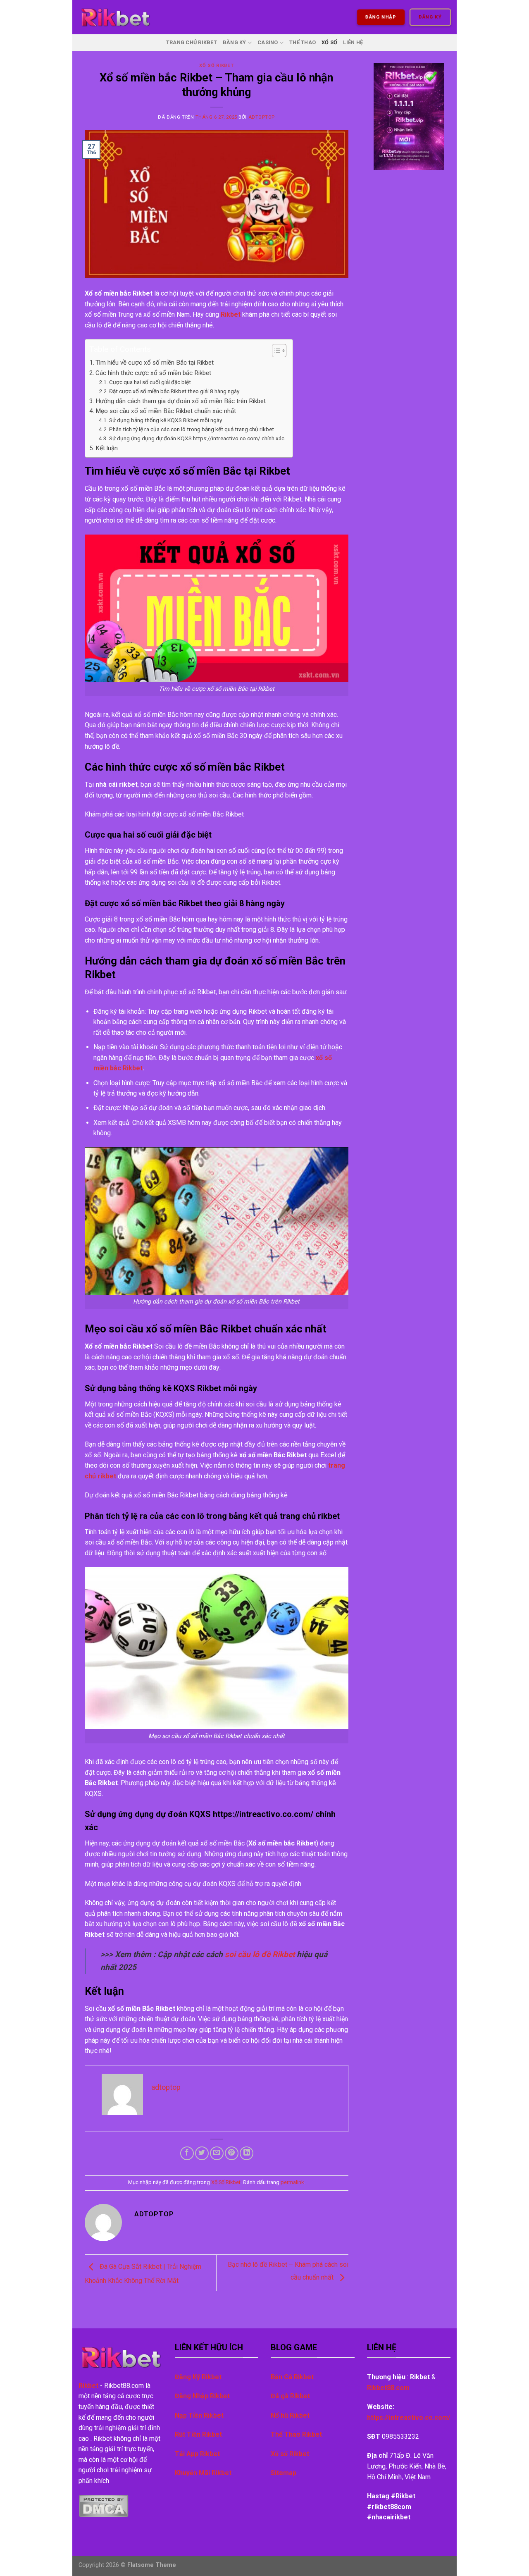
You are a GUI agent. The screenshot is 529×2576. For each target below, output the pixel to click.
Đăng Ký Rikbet (198, 2377)
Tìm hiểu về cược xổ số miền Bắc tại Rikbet (155, 363)
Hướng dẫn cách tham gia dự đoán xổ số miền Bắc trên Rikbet (181, 401)
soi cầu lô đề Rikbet (260, 1954)
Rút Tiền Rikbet (198, 2434)
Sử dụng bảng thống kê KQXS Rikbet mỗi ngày (166, 420)
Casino (268, 42)
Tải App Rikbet (197, 2454)
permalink (292, 2182)
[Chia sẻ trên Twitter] (202, 2153)
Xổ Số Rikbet (216, 66)
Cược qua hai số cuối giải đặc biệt (150, 382)
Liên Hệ (353, 42)
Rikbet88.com (388, 2388)
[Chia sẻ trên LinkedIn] (247, 2153)
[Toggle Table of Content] (275, 351)
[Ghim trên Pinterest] (232, 2153)
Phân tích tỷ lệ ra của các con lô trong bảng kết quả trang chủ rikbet (192, 429)
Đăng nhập (381, 17)
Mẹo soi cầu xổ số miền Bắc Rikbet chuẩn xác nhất (166, 411)
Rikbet (231, 314)
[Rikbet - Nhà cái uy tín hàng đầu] (115, 17)
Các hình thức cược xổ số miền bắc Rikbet (154, 373)
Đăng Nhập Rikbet (202, 2396)
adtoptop (262, 117)
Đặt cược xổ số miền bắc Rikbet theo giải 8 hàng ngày (174, 391)
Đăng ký (430, 17)
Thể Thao (303, 42)
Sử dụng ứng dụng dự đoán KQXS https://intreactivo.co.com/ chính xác (197, 438)
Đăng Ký (235, 42)
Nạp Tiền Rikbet (199, 2415)
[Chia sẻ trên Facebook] (187, 2153)
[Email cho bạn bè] (217, 2153)
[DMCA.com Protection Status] (104, 2506)
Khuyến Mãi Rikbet (203, 2473)
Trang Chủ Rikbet (192, 42)
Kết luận (107, 448)
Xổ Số (329, 42)
